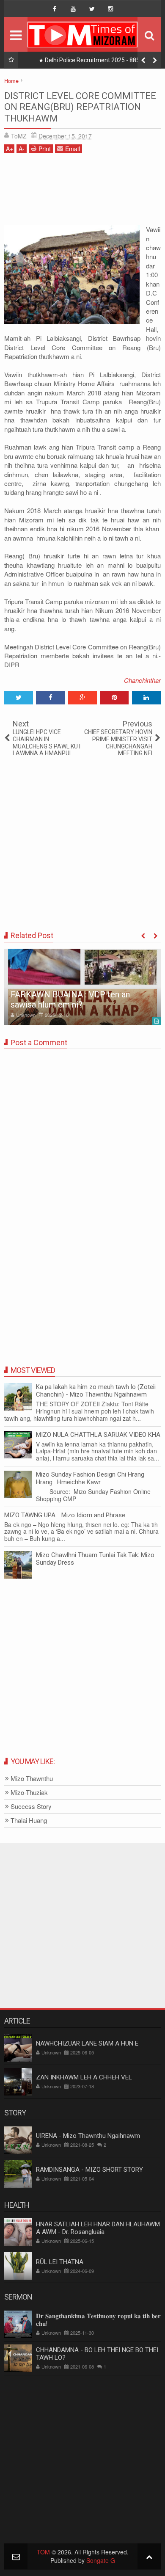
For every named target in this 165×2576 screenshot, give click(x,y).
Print (45, 149)
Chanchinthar (142, 680)
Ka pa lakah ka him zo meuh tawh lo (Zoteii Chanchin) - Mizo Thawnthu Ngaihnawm (96, 1391)
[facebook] (55, 9)
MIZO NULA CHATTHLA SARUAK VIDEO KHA (98, 1435)
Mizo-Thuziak (29, 1793)
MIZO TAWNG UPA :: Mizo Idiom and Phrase (65, 1515)
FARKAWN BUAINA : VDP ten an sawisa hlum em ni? (70, 999)
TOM (43, 2552)
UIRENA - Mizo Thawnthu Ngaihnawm (88, 2136)
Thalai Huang (29, 1821)
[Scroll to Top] (149, 2556)
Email (73, 149)
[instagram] (110, 9)
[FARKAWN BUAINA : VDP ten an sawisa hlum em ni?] (82, 987)
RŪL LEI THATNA (60, 2262)
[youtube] (73, 9)
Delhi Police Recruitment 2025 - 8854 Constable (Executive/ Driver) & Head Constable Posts (91, 62)
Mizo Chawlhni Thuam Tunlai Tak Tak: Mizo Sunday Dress (95, 1559)
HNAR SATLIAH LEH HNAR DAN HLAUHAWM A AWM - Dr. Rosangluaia (98, 2228)
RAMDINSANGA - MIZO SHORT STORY (89, 2170)
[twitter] (92, 9)
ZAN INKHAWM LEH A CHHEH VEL (84, 2077)
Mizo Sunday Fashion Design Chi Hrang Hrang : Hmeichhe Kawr (90, 1478)
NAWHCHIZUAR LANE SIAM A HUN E (87, 2043)
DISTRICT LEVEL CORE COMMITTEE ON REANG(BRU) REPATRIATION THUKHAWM (80, 107)
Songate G (101, 2560)
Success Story (31, 1807)
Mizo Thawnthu (32, 1779)
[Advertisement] (82, 192)
